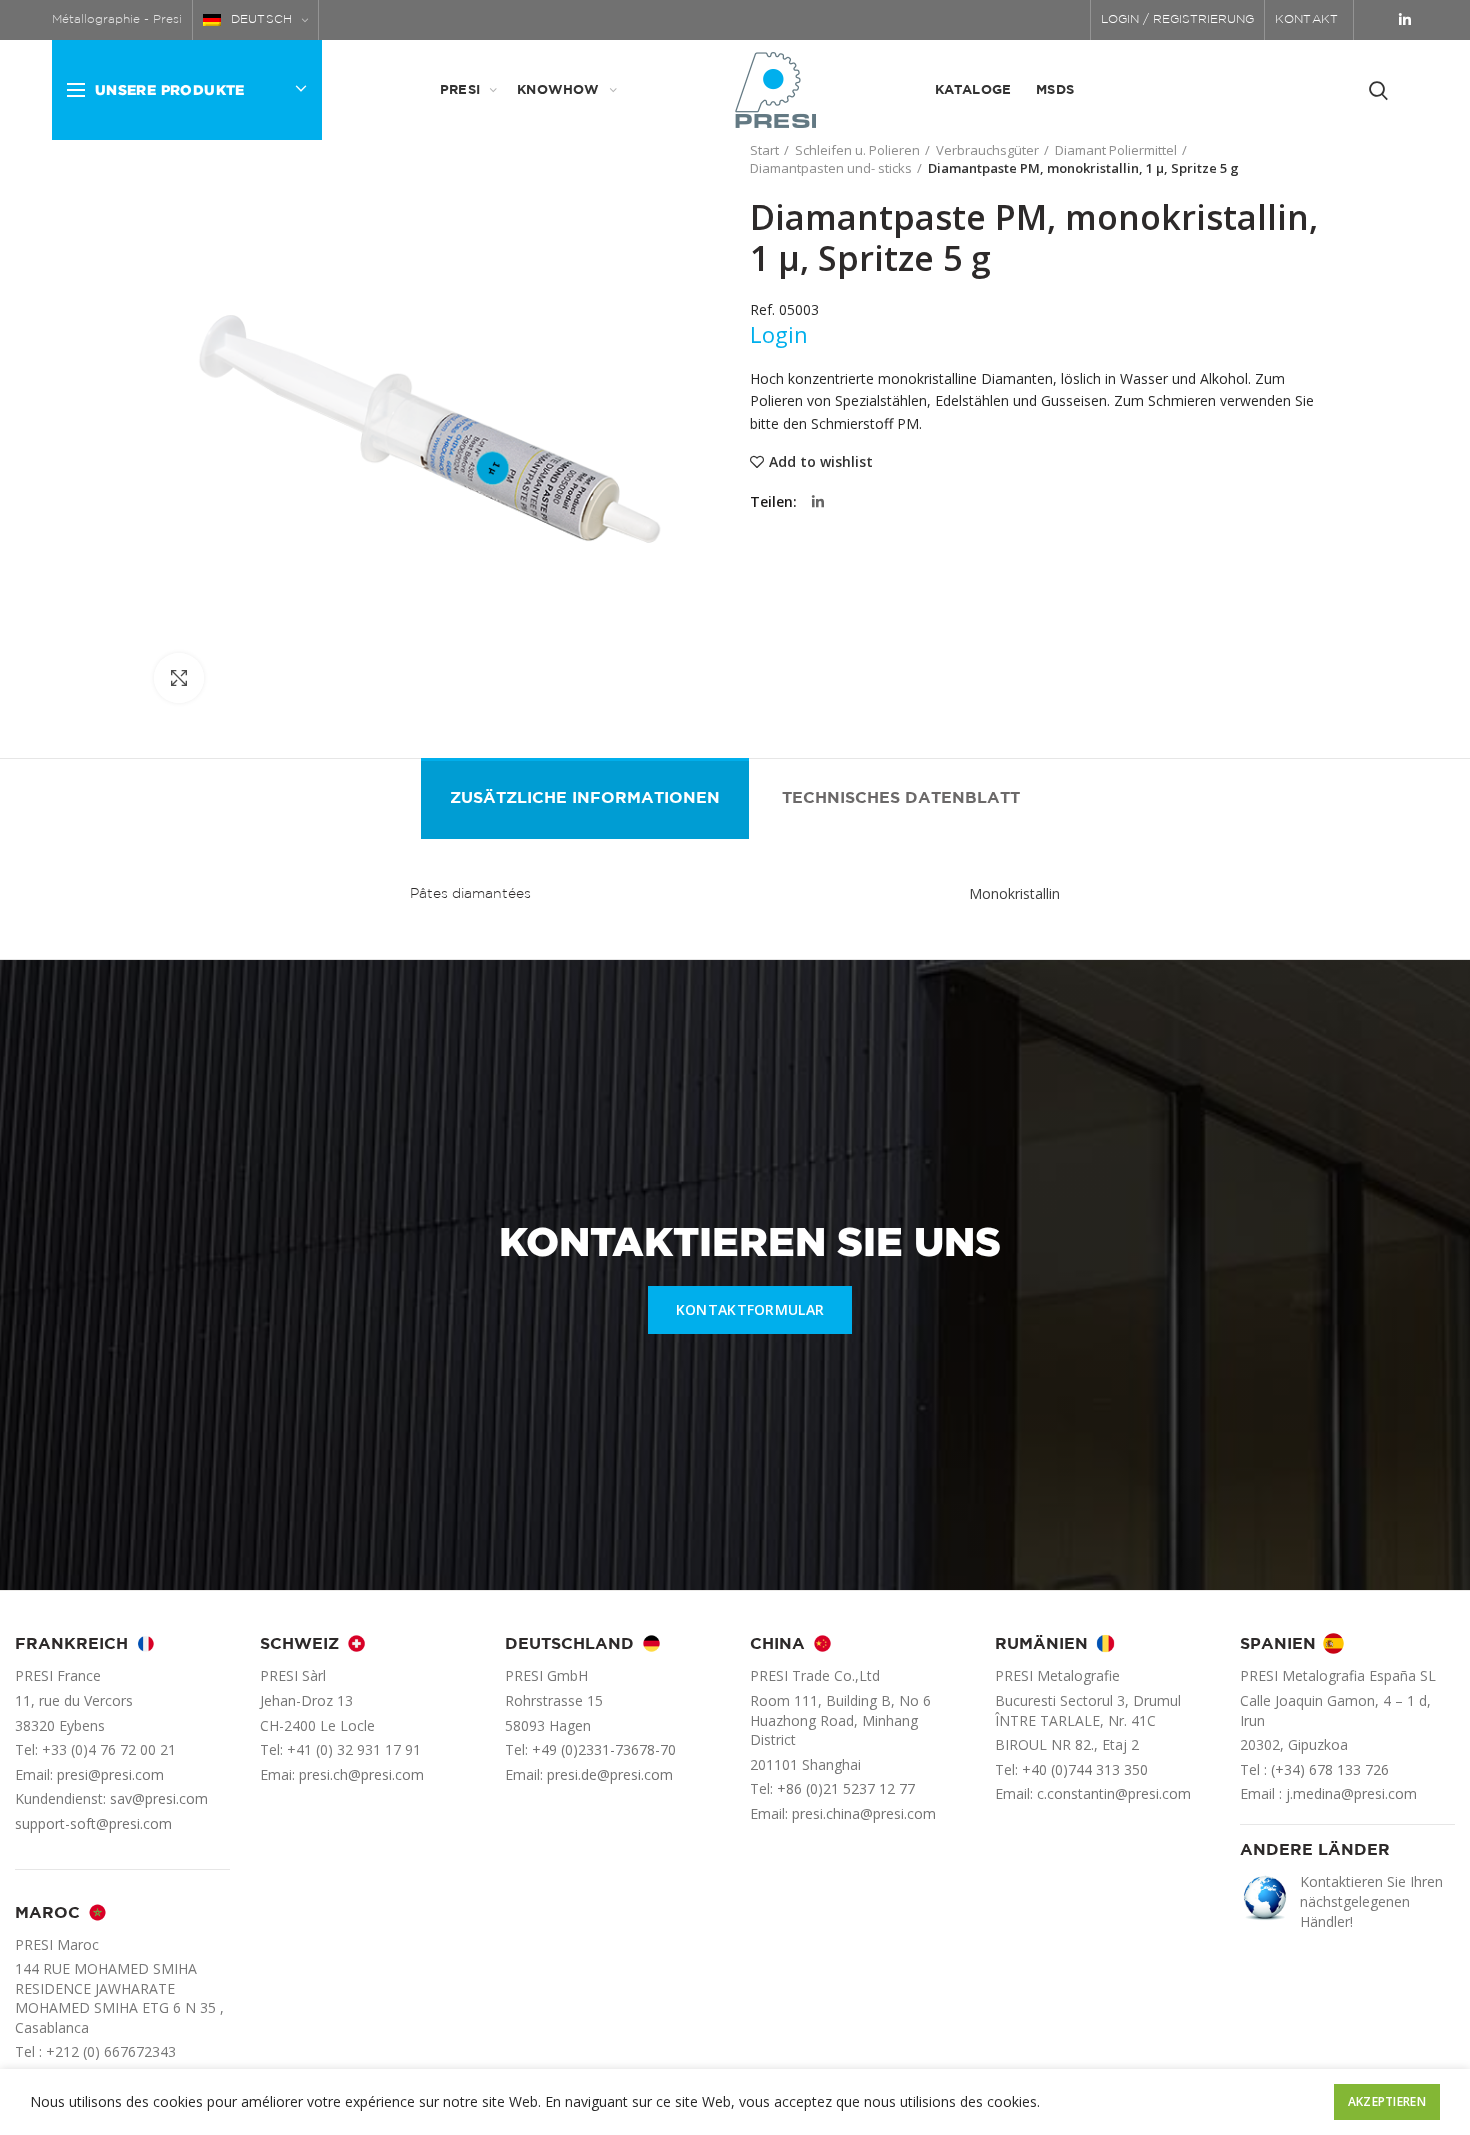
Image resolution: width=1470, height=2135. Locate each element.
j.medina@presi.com (1351, 1793)
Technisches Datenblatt (901, 798)
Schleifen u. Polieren (857, 150)
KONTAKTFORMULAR (750, 1309)
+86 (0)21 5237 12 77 (846, 1788)
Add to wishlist (821, 462)
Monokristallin (1014, 893)
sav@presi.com (159, 1798)
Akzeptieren (1387, 2101)
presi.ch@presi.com (361, 1774)
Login (779, 334)
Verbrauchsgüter (987, 150)
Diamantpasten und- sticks (831, 168)
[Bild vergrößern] (179, 678)
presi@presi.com (110, 1774)
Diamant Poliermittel (1116, 150)
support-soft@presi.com (93, 1823)
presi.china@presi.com (864, 1813)
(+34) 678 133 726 (1330, 1769)
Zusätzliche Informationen (585, 798)
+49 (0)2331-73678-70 (604, 1749)
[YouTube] (1378, 20)
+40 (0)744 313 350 (1085, 1769)
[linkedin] (1405, 20)
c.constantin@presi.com (1114, 1793)
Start (764, 150)
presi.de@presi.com (610, 1774)
